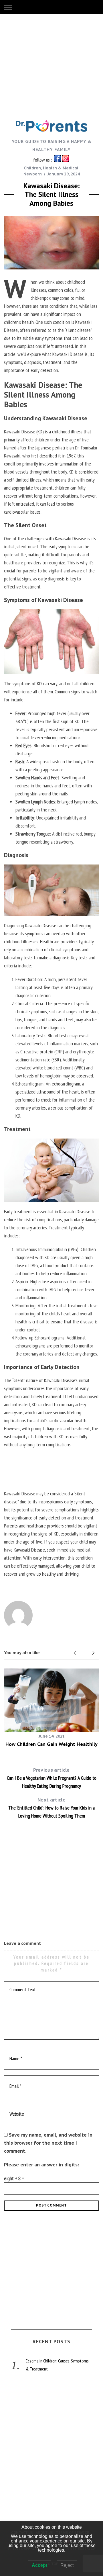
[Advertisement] (51, 66)
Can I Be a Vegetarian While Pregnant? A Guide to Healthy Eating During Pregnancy (52, 1778)
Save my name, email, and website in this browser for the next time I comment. (48, 2143)
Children (32, 168)
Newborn (33, 174)
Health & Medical (61, 168)
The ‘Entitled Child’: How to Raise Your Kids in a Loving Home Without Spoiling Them (51, 1808)
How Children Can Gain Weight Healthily (51, 1744)
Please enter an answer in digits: (41, 2165)
